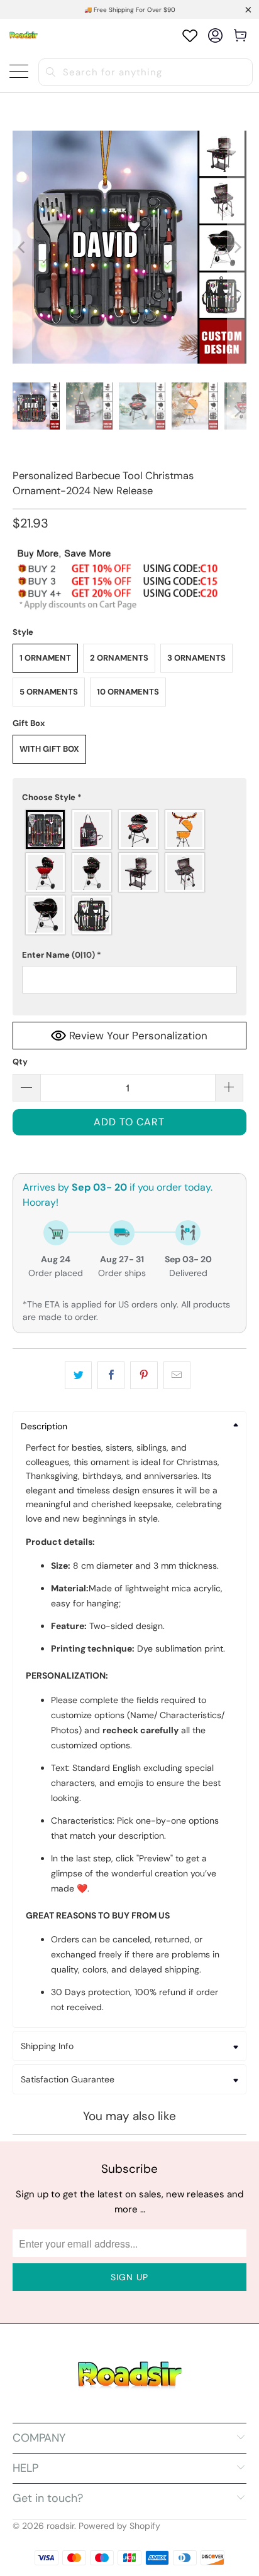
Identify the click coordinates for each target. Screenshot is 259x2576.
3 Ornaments (196, 658)
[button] (129, 798)
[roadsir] (24, 35)
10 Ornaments (128, 692)
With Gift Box (49, 749)
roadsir (60, 2526)
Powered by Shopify (119, 2526)
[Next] (237, 247)
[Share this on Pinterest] (144, 1375)
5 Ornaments (49, 692)
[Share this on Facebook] (111, 1375)
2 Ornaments (119, 658)
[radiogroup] (129, 872)
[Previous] (22, 247)
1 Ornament (45, 658)
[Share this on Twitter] (78, 1375)
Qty (20, 1062)
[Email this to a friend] (177, 1375)
